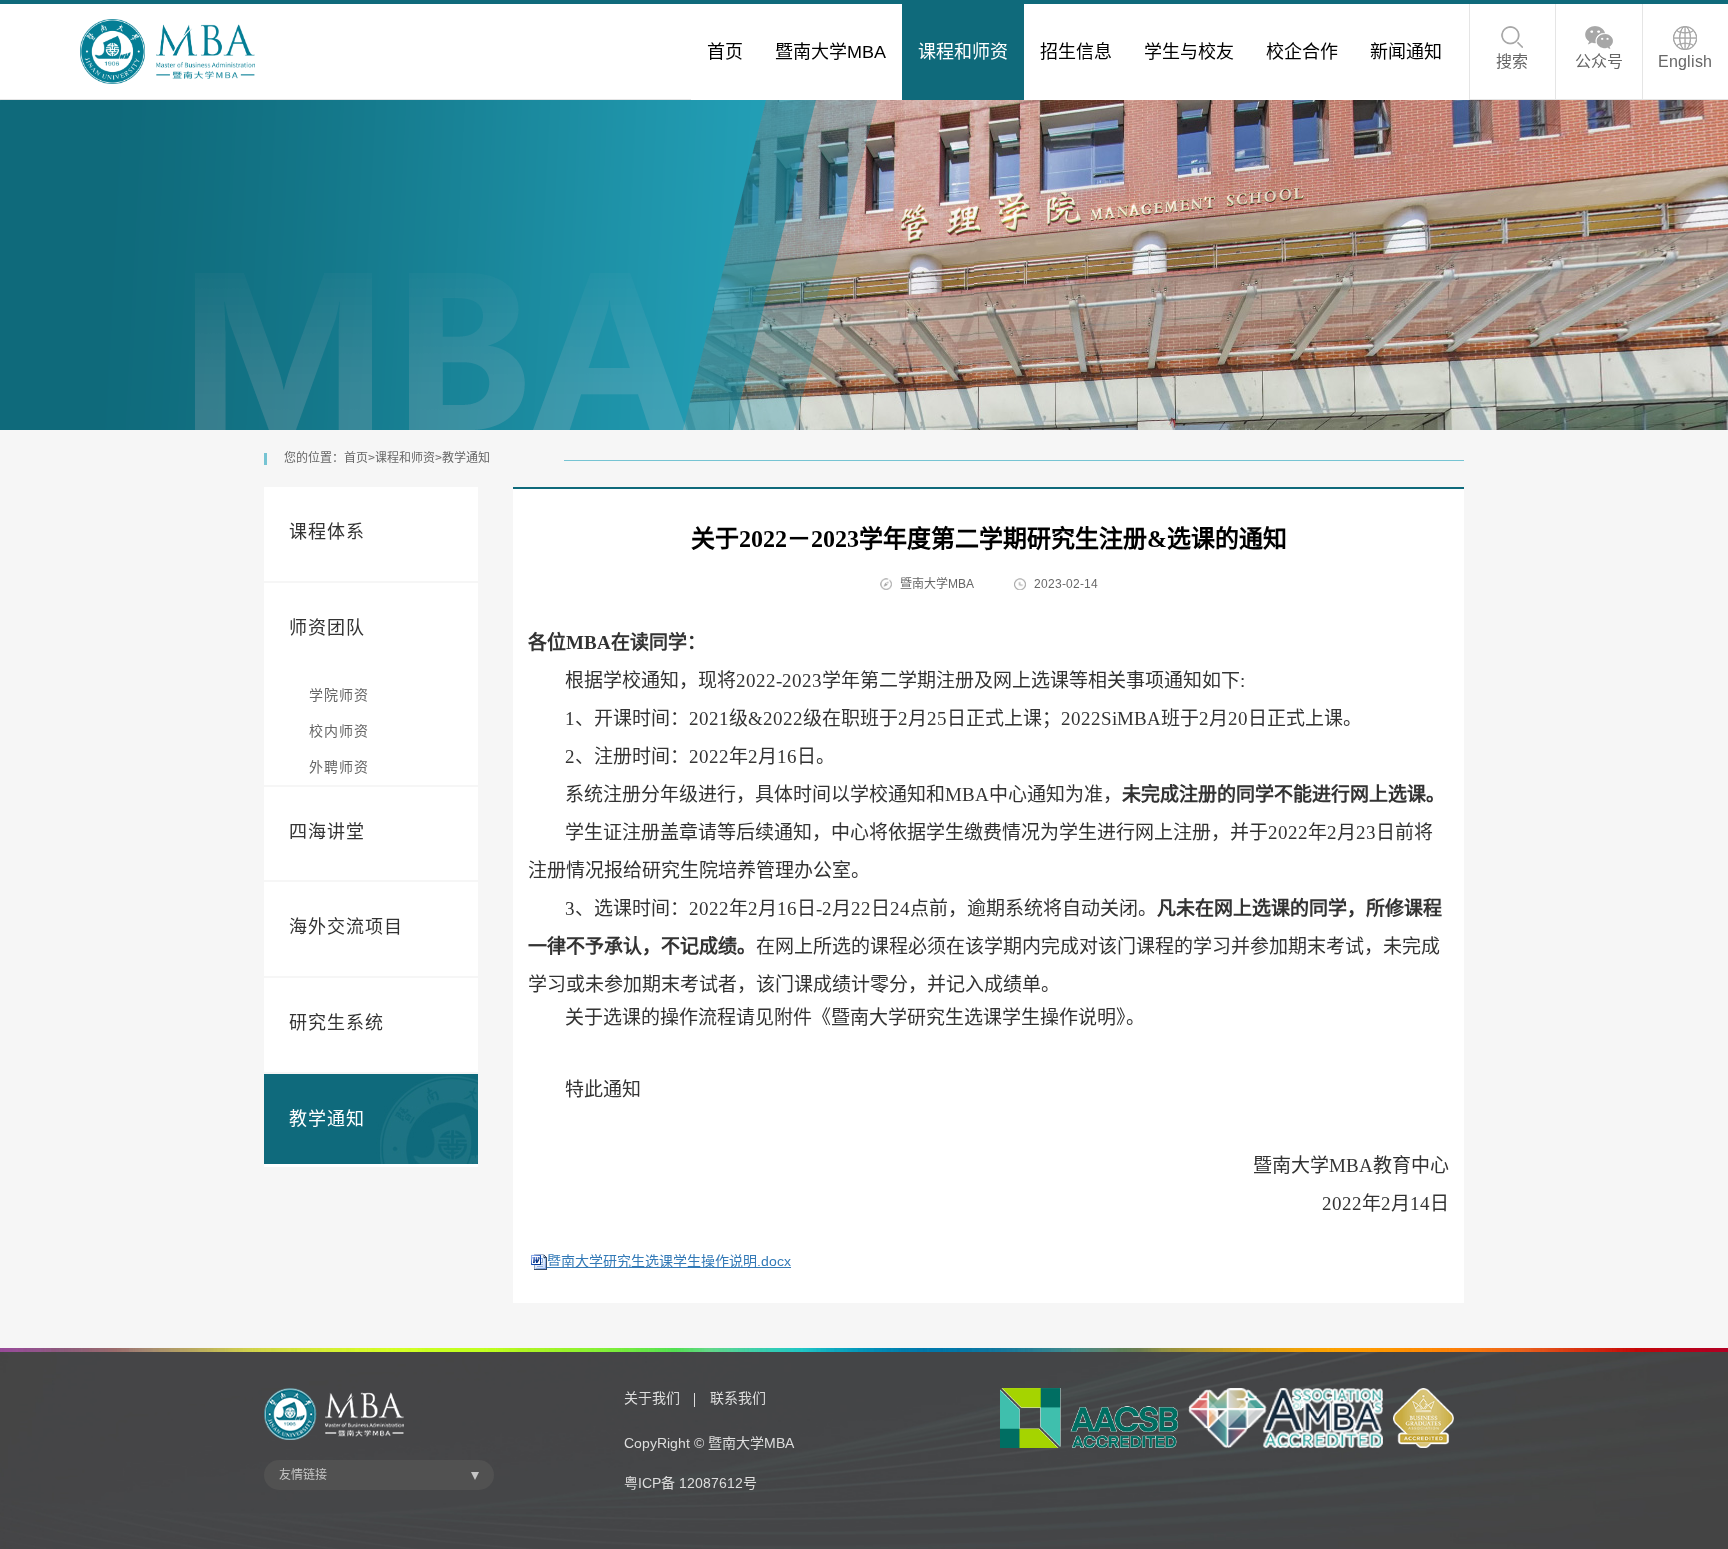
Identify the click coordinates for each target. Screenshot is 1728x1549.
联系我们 (738, 1398)
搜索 (1512, 61)
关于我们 (652, 1398)
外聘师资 (339, 767)
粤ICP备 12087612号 (690, 1483)
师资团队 (327, 628)
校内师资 (339, 731)
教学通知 (466, 458)
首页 (356, 458)
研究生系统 (336, 1023)
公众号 (1599, 61)
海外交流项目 (346, 927)
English (1685, 61)
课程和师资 (405, 458)
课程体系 (327, 532)
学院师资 (339, 695)
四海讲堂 (327, 832)
